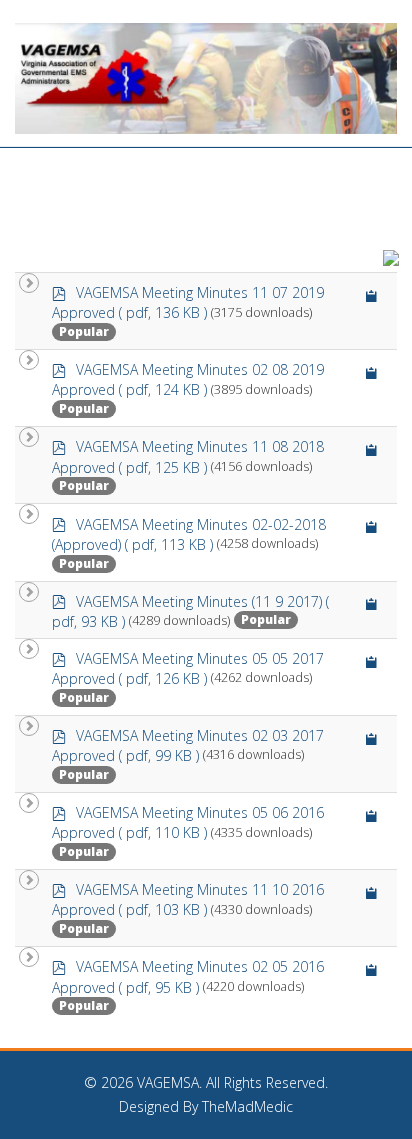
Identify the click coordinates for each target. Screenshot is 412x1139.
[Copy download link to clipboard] (372, 296)
